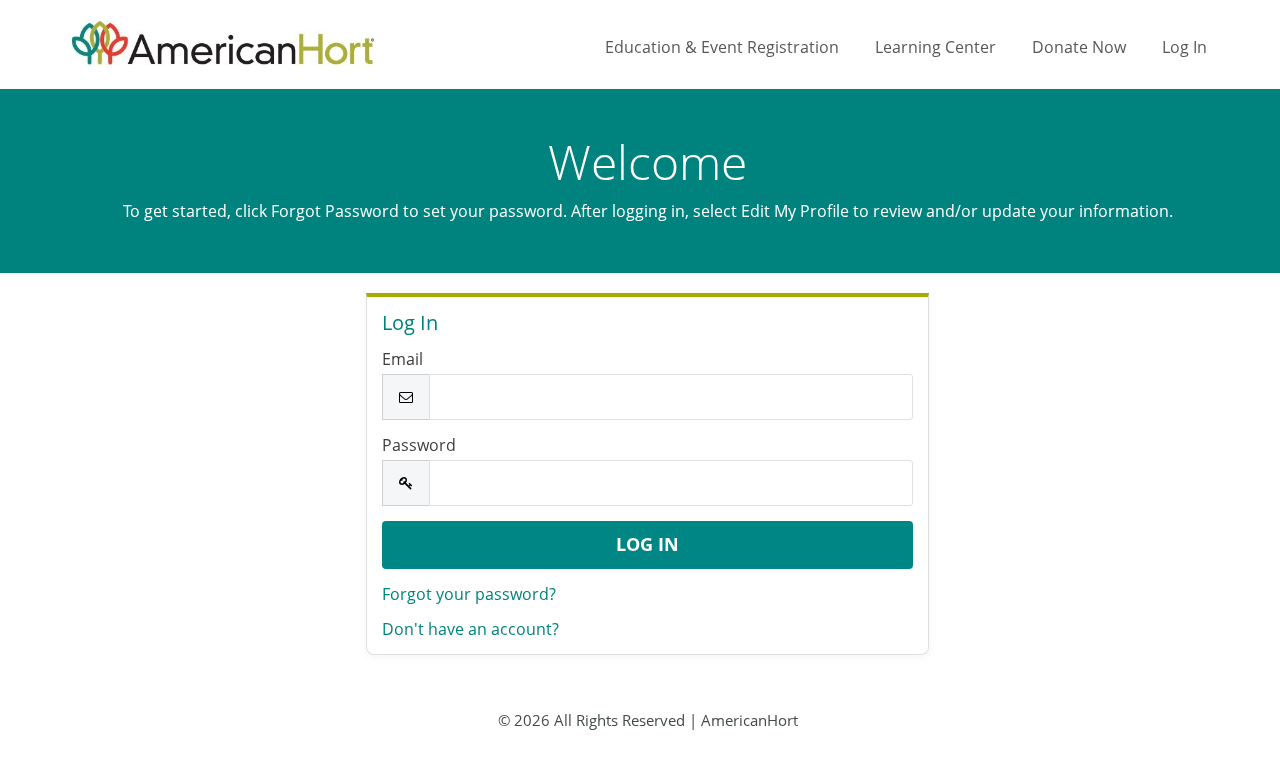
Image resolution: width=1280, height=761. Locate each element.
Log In (1184, 47)
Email (402, 359)
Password (419, 445)
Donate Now (1079, 47)
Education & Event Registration (722, 47)
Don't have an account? (470, 629)
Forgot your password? (469, 594)
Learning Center (935, 47)
